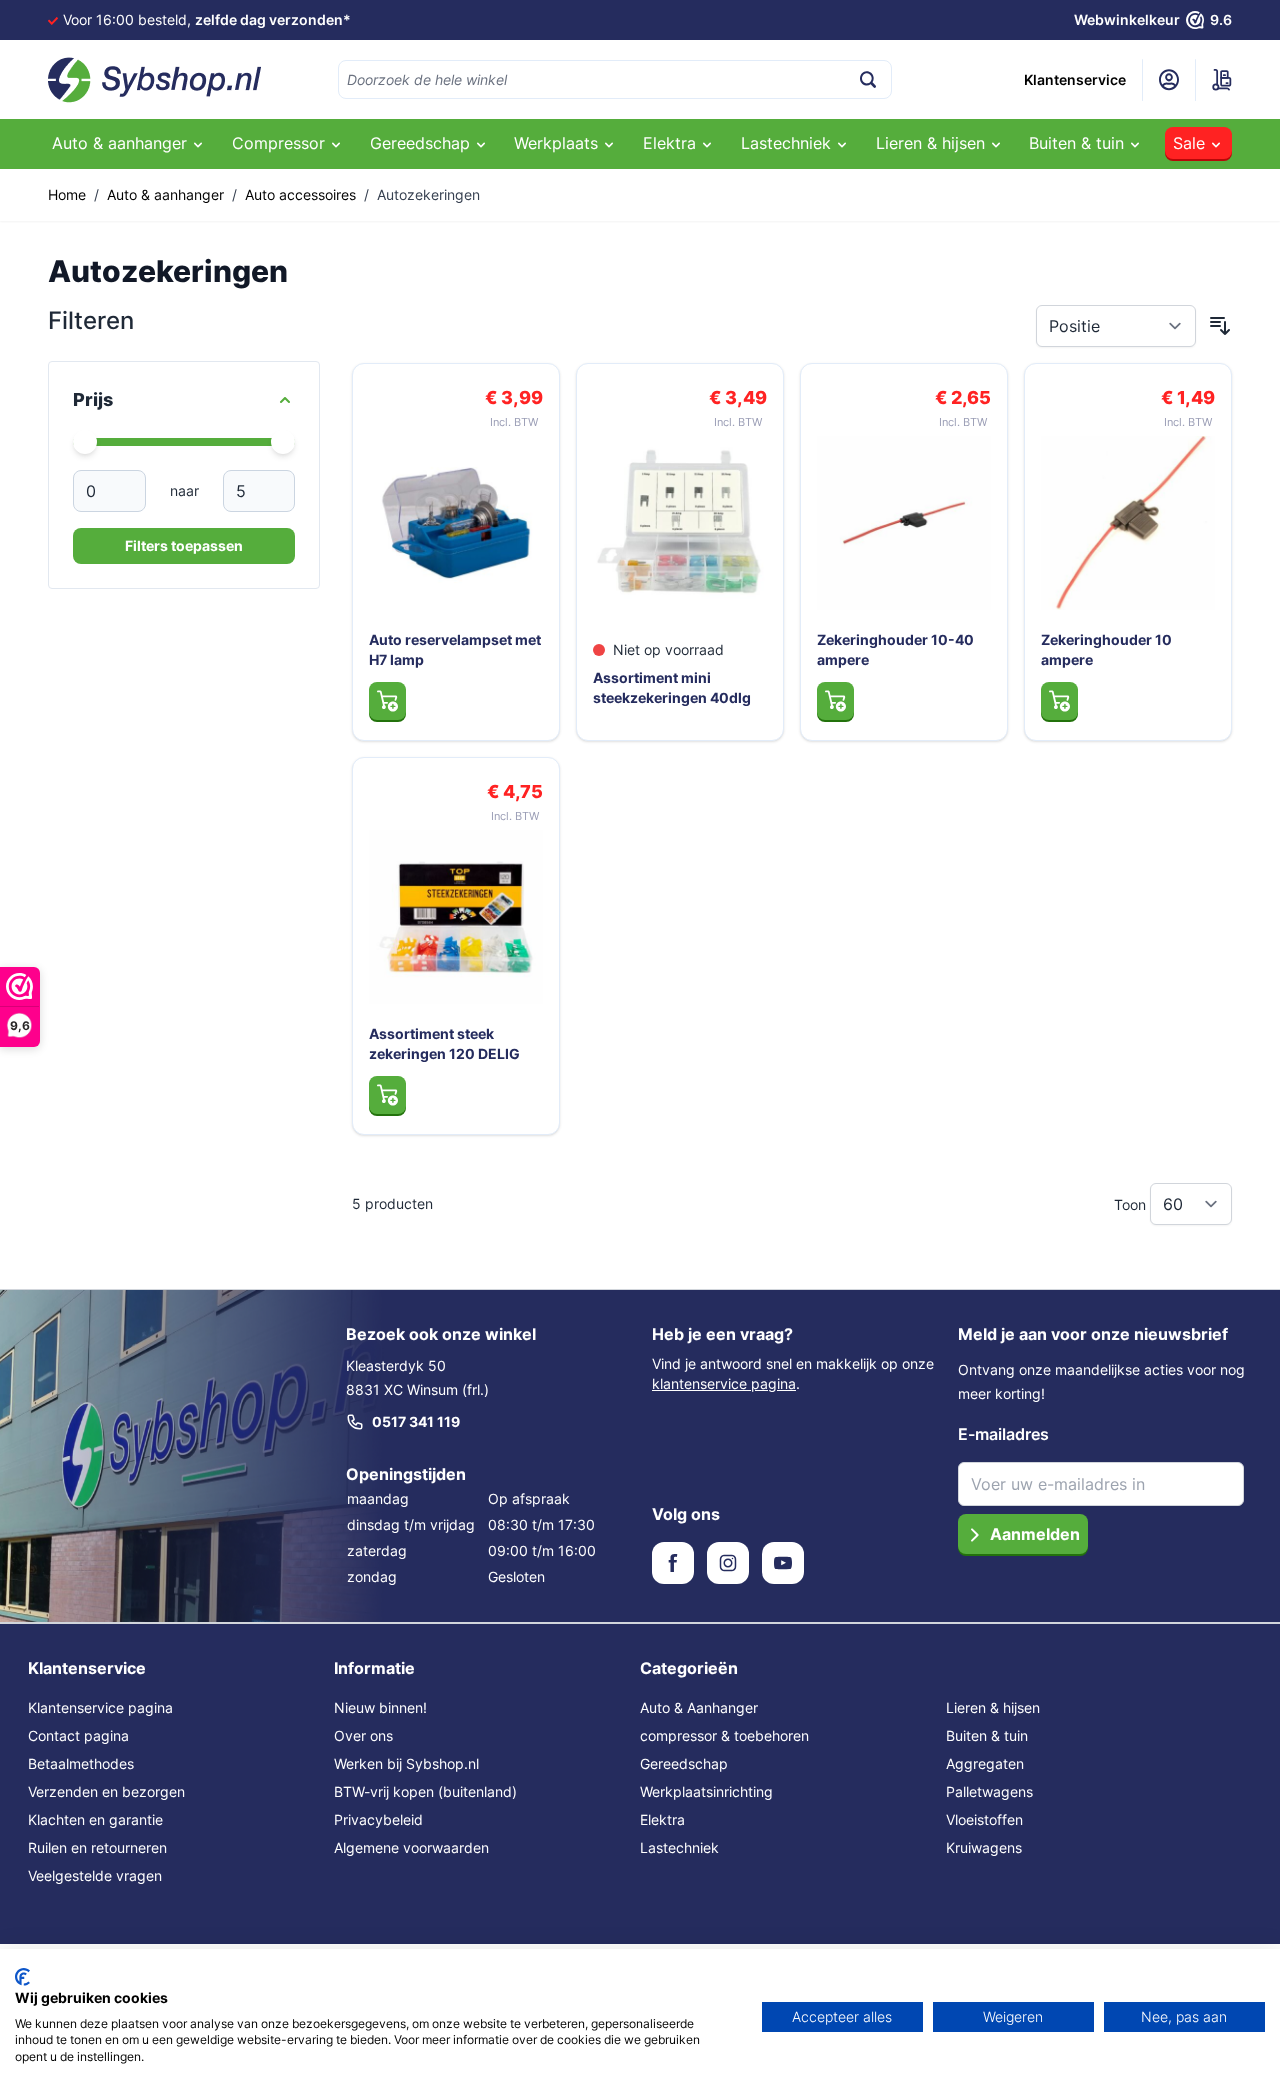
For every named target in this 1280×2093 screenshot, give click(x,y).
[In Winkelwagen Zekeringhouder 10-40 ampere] (835, 701)
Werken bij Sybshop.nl (406, 1763)
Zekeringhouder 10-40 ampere (895, 649)
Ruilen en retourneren (97, 1847)
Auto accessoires (300, 194)
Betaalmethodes (81, 1763)
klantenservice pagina (724, 1383)
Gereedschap (684, 1763)
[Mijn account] (1169, 80)
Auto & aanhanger (165, 194)
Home (67, 194)
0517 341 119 (416, 1421)
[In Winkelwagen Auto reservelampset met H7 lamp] (387, 701)
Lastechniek (679, 1847)
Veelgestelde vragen (95, 1875)
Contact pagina (78, 1735)
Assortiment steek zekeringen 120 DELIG (444, 1043)
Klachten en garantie (95, 1819)
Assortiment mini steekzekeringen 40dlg (672, 687)
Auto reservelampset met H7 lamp (455, 649)
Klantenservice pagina (100, 1707)
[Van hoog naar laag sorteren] (1220, 326)
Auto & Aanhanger (699, 1707)
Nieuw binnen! (380, 1707)
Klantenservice (1075, 79)
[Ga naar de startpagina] (155, 80)
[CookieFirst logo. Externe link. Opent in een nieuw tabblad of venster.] (22, 1977)
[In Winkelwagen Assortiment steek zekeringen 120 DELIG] (387, 1095)
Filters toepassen (184, 545)
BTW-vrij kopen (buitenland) (425, 1791)
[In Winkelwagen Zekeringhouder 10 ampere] (1059, 701)
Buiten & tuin (987, 1735)
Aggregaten (985, 1763)
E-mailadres (1003, 1434)
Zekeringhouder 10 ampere (1106, 649)
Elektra (662, 1819)
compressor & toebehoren (724, 1735)
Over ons (363, 1735)
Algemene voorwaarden (411, 1847)
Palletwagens (989, 1791)
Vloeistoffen (984, 1819)
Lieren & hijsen (993, 1707)
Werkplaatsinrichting (706, 1791)
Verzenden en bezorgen (106, 1791)
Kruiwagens (984, 1847)
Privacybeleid (378, 1819)
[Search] (868, 79)
